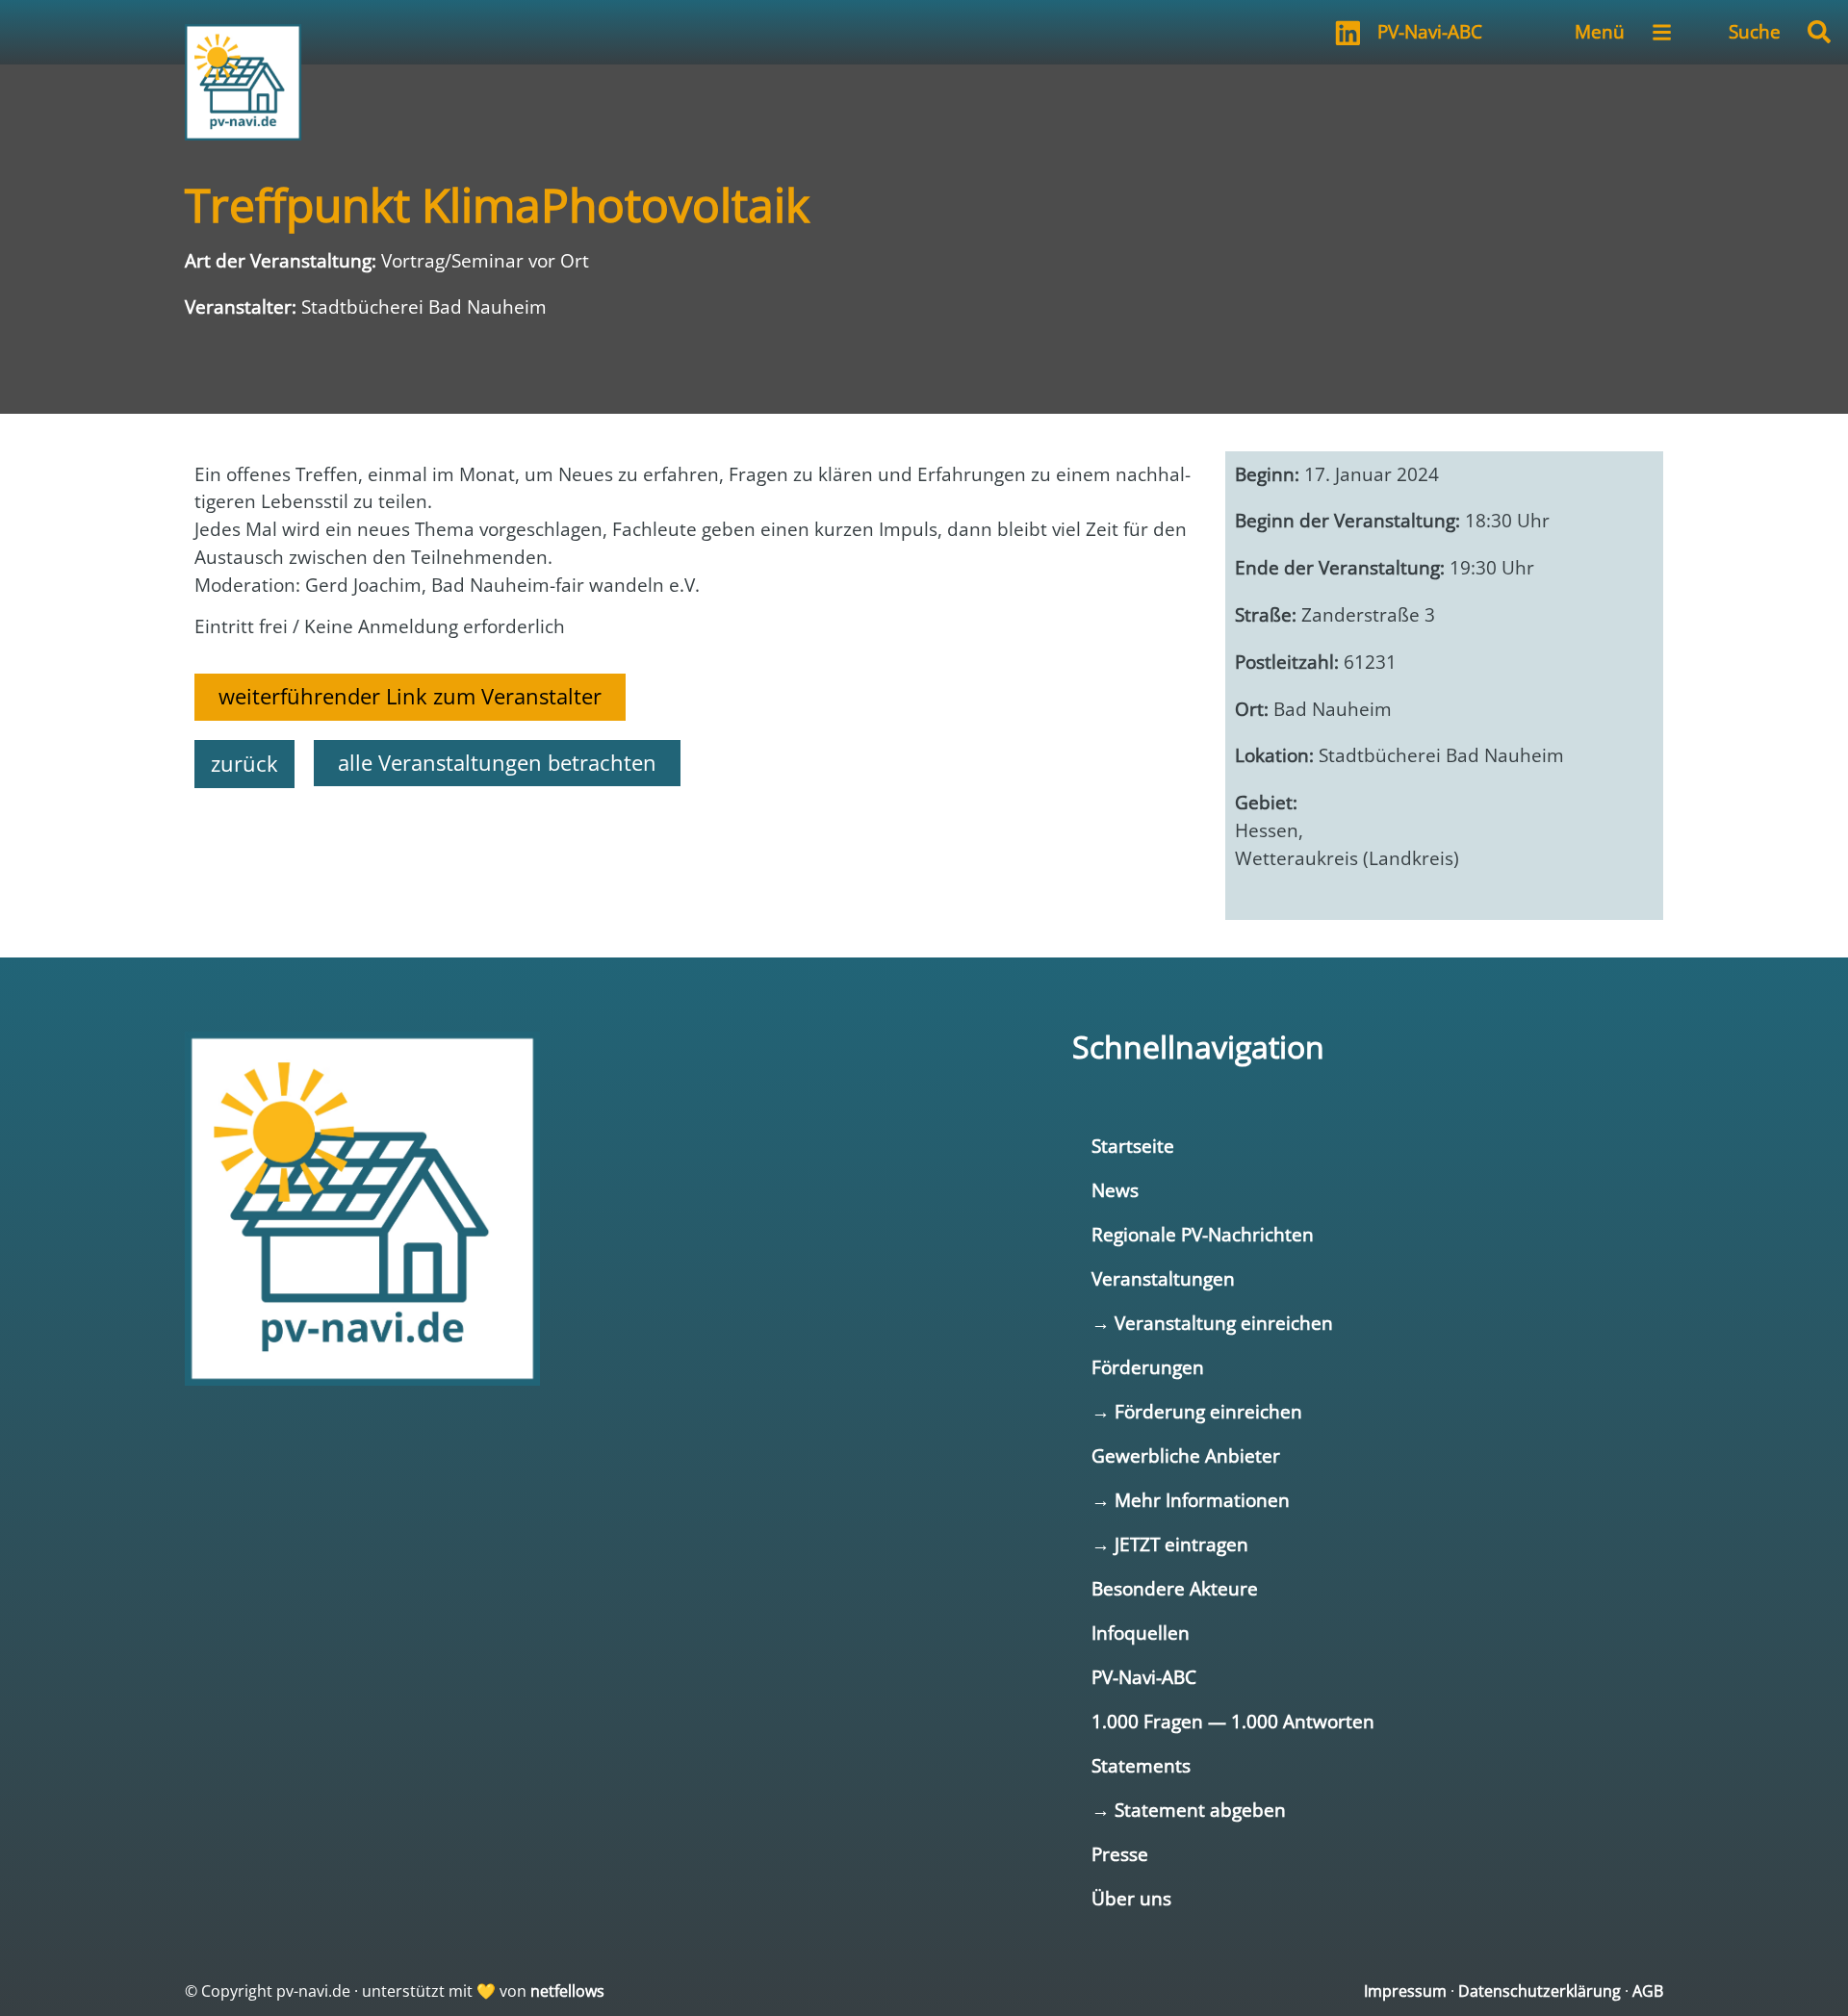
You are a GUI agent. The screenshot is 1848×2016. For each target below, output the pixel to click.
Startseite (1133, 1146)
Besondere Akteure (1175, 1588)
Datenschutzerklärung (1540, 1991)
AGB (1648, 1991)
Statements (1141, 1765)
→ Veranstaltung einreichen (1212, 1323)
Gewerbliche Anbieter (1186, 1455)
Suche (1755, 31)
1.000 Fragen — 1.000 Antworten (1233, 1721)
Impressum (1405, 1991)
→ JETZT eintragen (1170, 1544)
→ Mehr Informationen (1191, 1500)
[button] (1819, 32)
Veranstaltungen (1163, 1278)
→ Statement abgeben (1189, 1810)
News (1115, 1190)
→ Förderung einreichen (1197, 1411)
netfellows (567, 1991)
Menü (1600, 31)
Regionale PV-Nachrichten (1203, 1234)
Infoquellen (1141, 1633)
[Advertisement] (695, 855)
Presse (1120, 1854)
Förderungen (1148, 1367)
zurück (244, 764)
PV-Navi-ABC (1430, 31)
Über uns (1131, 1898)
